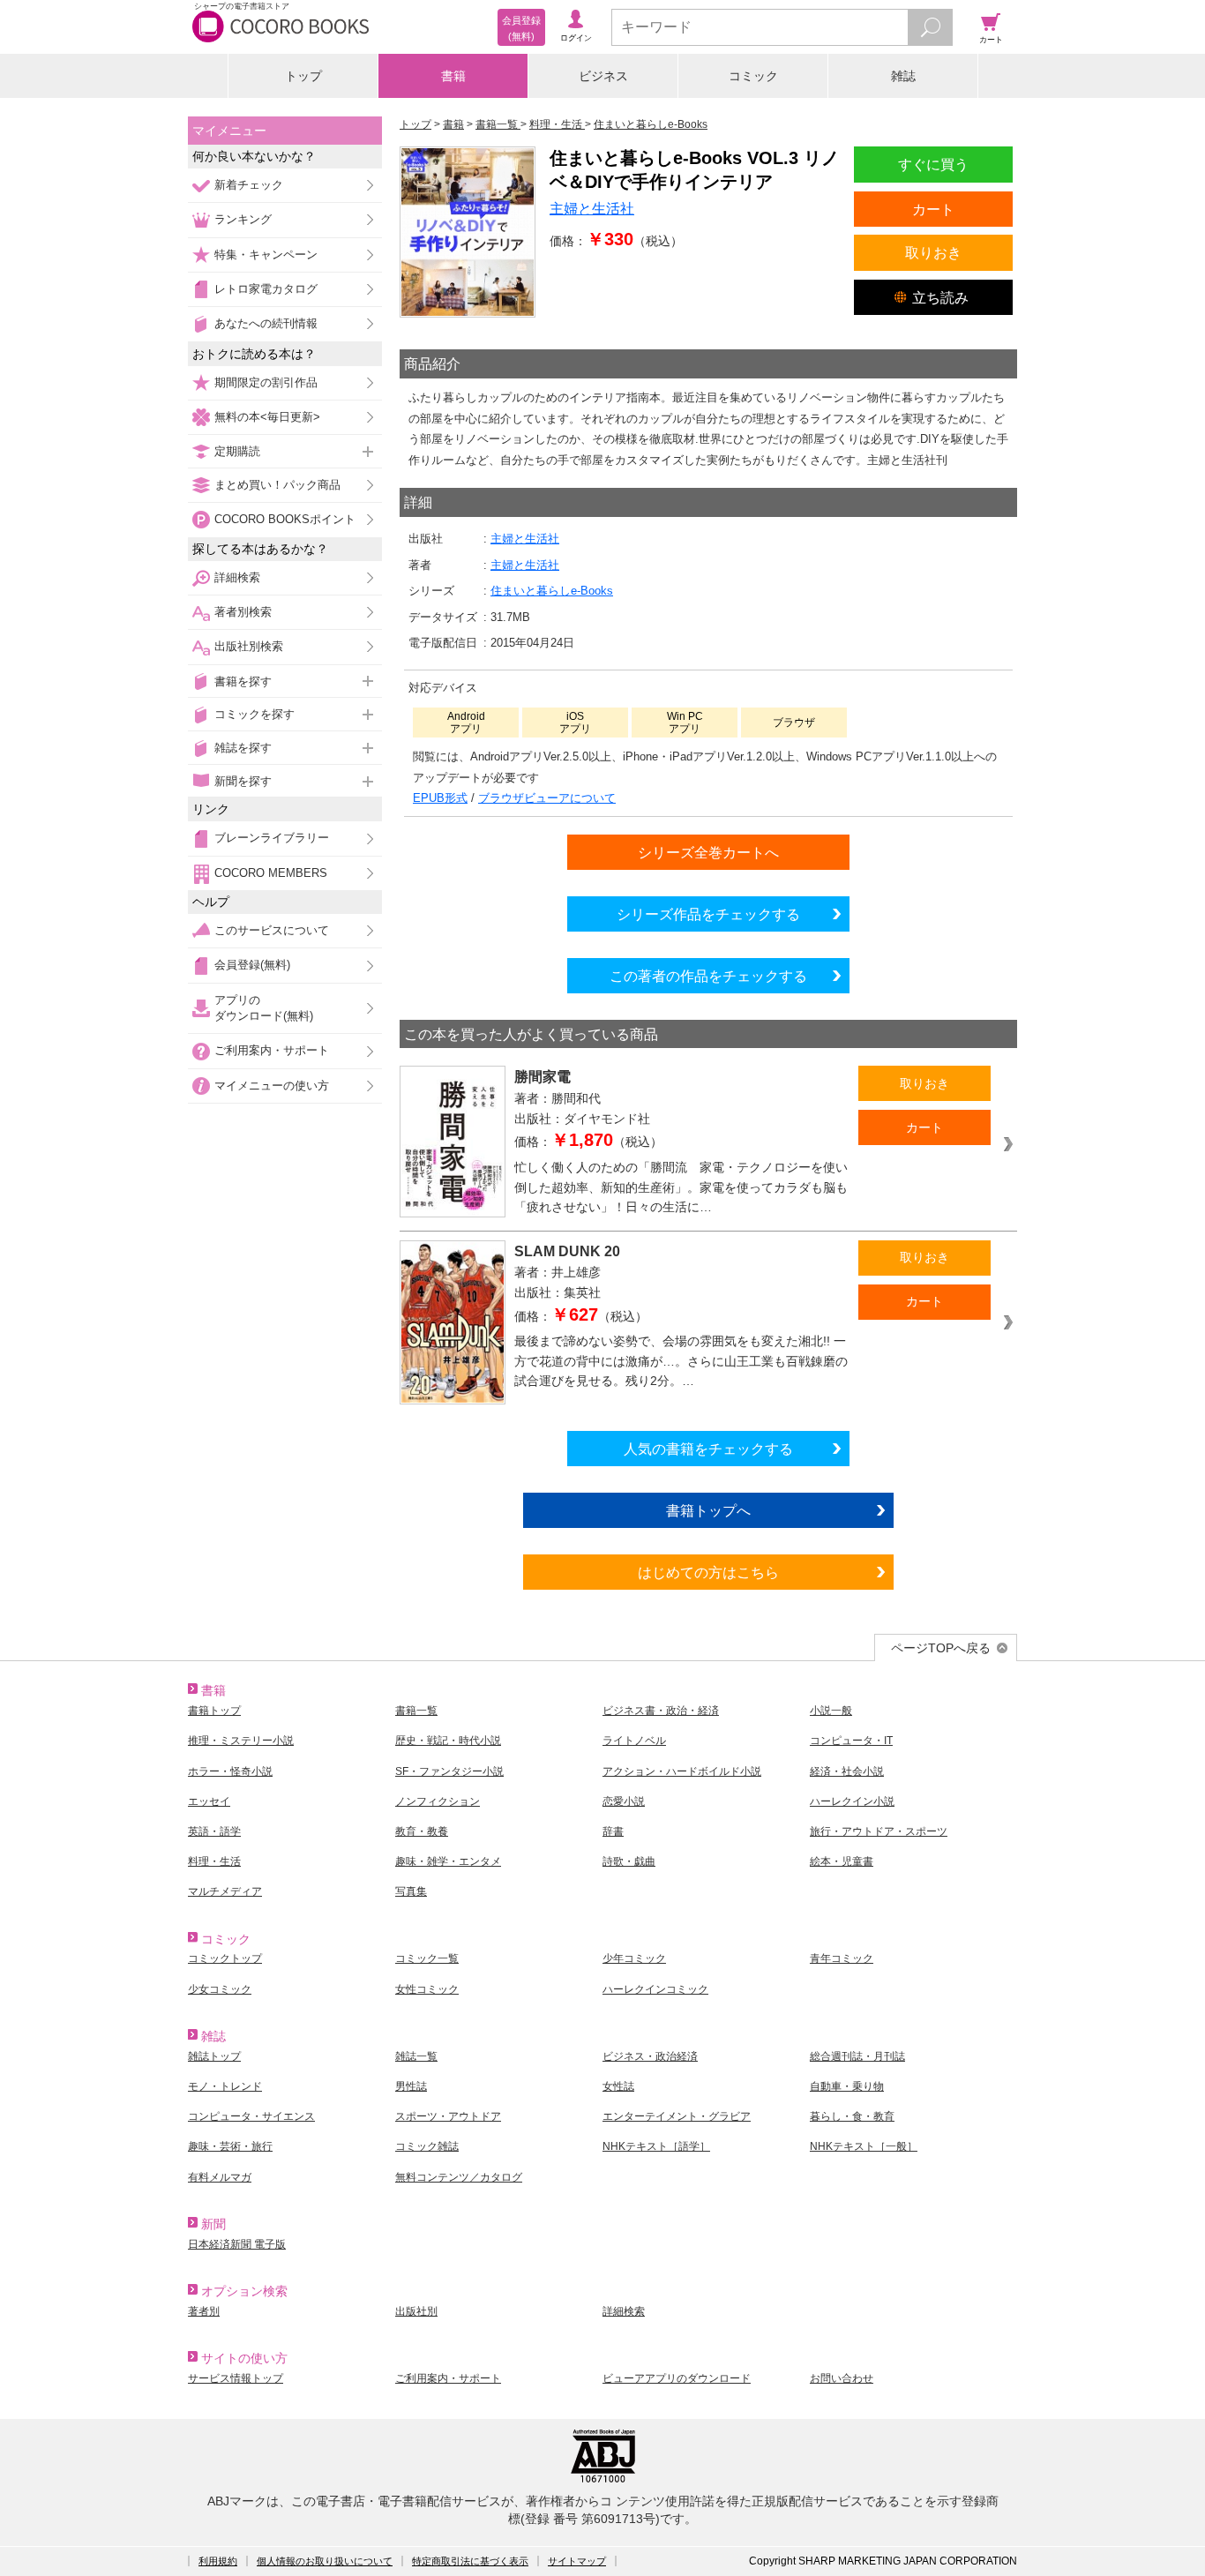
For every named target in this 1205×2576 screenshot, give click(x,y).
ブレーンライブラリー (272, 838)
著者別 (204, 2311)
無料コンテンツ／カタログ (459, 2177)
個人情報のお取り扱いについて (325, 2561)
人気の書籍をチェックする (708, 1449)
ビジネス (603, 76)
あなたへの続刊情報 (266, 323)
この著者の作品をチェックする (708, 976)
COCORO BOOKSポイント (285, 519)
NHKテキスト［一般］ (864, 2146)
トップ (303, 76)
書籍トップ (214, 1711)
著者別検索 (243, 612)
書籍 (453, 76)
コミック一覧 (427, 1958)
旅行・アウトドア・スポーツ (879, 1831)
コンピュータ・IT (851, 1741)
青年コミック (842, 1958)
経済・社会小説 (847, 1771)
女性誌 (618, 2086)
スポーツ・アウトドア (448, 2116)
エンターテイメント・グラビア (677, 2116)
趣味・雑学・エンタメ (448, 1861)
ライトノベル (634, 1741)
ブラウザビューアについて (547, 798)
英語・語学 (214, 1831)
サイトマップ (577, 2561)
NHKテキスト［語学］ (656, 2146)
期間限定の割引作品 (266, 382)
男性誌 (411, 2086)
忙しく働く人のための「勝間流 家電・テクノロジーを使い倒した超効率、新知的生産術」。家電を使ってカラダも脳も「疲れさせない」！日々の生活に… (681, 1187)
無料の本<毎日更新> (267, 417)
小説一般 (831, 1711)
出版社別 (416, 2311)
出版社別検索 (249, 646)
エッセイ (209, 1801)
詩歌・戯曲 (629, 1861)
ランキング (243, 219)
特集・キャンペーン (266, 255)
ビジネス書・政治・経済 (661, 1711)
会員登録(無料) (252, 965)
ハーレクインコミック (655, 1989)
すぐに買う (933, 164)
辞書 (613, 1831)
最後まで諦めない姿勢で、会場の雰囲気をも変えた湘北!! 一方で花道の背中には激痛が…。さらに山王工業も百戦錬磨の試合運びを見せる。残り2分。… (681, 1361)
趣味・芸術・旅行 (230, 2146)
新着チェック (249, 185)
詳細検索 (237, 577)
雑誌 (903, 76)
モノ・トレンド (225, 2086)
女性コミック (427, 1989)
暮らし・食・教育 (852, 2116)
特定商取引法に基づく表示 (470, 2561)
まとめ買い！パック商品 (277, 485)
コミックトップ (225, 1958)
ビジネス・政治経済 (650, 2056)
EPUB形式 (440, 798)
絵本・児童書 (842, 1861)
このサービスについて (272, 930)
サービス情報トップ (236, 2378)
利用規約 (218, 2561)
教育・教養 (422, 1831)
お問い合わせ (842, 2378)
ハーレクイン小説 (852, 1801)
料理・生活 (214, 1861)
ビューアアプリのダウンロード (677, 2378)
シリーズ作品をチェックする (708, 914)
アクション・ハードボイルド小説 (682, 1771)
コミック (753, 76)
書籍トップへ (708, 1510)
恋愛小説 (624, 1801)
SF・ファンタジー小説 (449, 1771)
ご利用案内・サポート (272, 1050)
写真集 (411, 1891)
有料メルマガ (220, 2177)
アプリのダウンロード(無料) (264, 1008)
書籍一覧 (416, 1711)
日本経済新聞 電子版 (237, 2244)
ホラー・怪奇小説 (230, 1771)
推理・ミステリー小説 (241, 1741)
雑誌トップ (214, 2056)
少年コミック (634, 1958)
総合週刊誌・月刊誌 (857, 2056)
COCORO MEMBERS (271, 873)
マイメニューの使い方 (272, 1086)
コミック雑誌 (427, 2146)
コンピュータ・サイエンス (251, 2116)
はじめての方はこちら (708, 1572)
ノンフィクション (438, 1801)
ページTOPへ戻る (941, 1648)
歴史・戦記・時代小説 (448, 1741)
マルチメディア (225, 1891)
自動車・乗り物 (847, 2086)
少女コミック (220, 1989)
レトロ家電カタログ (266, 289)
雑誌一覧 (416, 2056)
